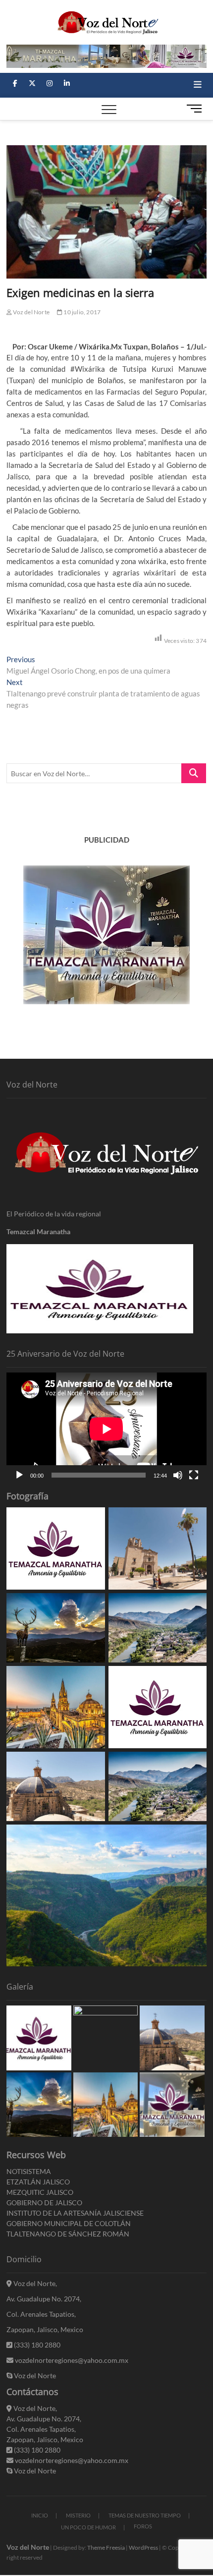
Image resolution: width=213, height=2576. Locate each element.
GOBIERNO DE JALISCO (44, 2203)
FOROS (143, 2526)
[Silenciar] (178, 1475)
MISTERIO (78, 2515)
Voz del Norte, (34, 2283)
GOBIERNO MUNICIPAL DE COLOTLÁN (69, 2223)
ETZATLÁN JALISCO (38, 2182)
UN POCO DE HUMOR (88, 2527)
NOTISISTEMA (29, 2171)
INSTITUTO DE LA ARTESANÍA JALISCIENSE (75, 2213)
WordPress (143, 2547)
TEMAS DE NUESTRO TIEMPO (145, 2515)
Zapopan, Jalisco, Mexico (45, 2329)
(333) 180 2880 (36, 2345)
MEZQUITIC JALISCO (40, 2192)
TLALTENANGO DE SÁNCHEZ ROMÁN (68, 2234)
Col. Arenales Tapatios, (41, 2314)
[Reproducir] (19, 1475)
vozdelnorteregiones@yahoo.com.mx (71, 2360)
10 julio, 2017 (81, 312)
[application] (106, 1429)
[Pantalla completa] (194, 1475)
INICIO (40, 2515)
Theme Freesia (106, 2547)
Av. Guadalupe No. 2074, (44, 2299)
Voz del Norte (31, 312)
